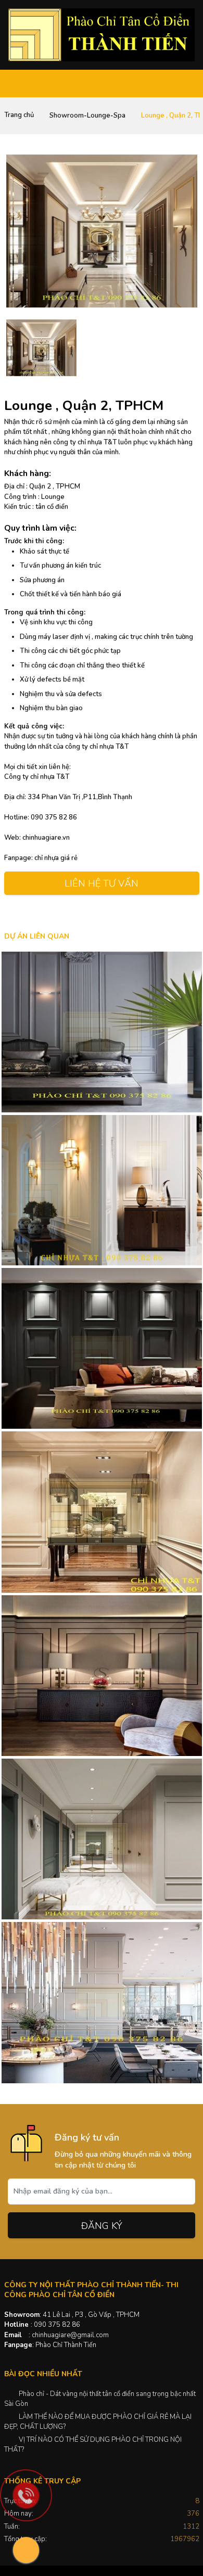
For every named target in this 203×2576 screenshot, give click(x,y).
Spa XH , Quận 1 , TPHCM (102, 1190)
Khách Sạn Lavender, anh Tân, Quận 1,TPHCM (102, 2002)
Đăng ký (102, 2226)
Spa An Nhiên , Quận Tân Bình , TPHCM (102, 1032)
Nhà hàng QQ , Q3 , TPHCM (102, 1348)
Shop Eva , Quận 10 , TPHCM (102, 1511)
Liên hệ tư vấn (102, 883)
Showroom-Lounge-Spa (87, 116)
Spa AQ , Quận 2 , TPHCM (102, 1675)
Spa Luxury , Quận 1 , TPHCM (102, 1839)
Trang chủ (19, 115)
